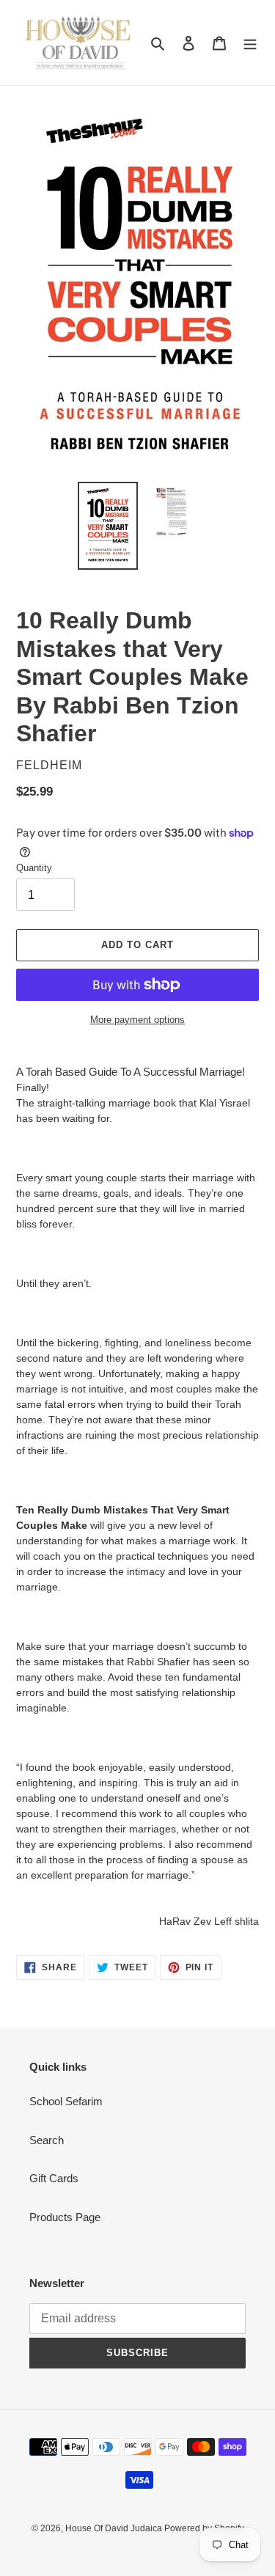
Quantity (34, 868)
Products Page (65, 2217)
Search (47, 2140)
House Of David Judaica (115, 2528)
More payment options (137, 1020)
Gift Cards (54, 2178)
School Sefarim (66, 2101)
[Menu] (250, 43)
